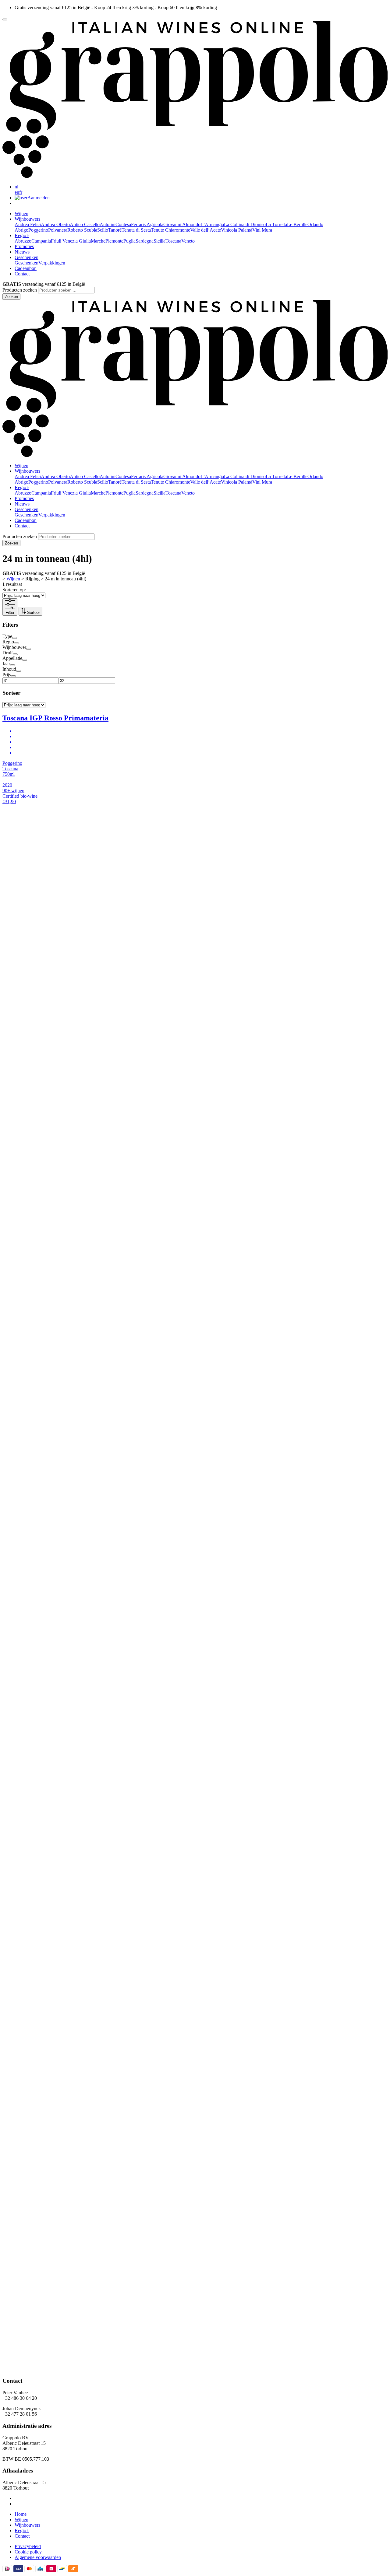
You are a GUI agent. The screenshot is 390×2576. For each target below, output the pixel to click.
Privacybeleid (28, 2546)
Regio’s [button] (22, 235)
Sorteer (29, 613)
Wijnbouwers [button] (27, 219)
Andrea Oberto (55, 224)
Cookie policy (28, 2552)
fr (21, 192)
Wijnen (21, 213)
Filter (10, 612)
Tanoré (115, 230)
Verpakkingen (52, 263)
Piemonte (114, 241)
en (17, 192)
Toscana (173, 241)
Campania (41, 241)
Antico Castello (85, 224)
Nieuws (22, 252)
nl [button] (16, 187)
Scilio (103, 230)
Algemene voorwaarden (38, 2557)
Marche (98, 241)
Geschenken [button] (27, 257)
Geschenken (27, 263)
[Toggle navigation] (5, 19)
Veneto (188, 241)
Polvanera (58, 230)
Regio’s (22, 2530)
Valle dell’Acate (206, 230)
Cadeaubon (26, 268)
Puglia (129, 241)
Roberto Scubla (82, 230)
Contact (22, 274)
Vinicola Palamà (237, 230)
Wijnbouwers (27, 2525)
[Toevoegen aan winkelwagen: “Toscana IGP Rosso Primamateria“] (195, 1597)
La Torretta (276, 224)
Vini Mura (262, 230)
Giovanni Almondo (182, 224)
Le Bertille (297, 224)
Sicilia (160, 241)
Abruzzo (23, 241)
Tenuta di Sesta (136, 230)
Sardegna (145, 241)
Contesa (123, 224)
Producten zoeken (20, 290)
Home (21, 2514)
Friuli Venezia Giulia (71, 241)
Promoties (24, 246)
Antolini (108, 224)
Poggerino (38, 230)
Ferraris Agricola (147, 224)
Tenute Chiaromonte (170, 230)
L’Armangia (212, 224)
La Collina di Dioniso (245, 224)
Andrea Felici (28, 224)
